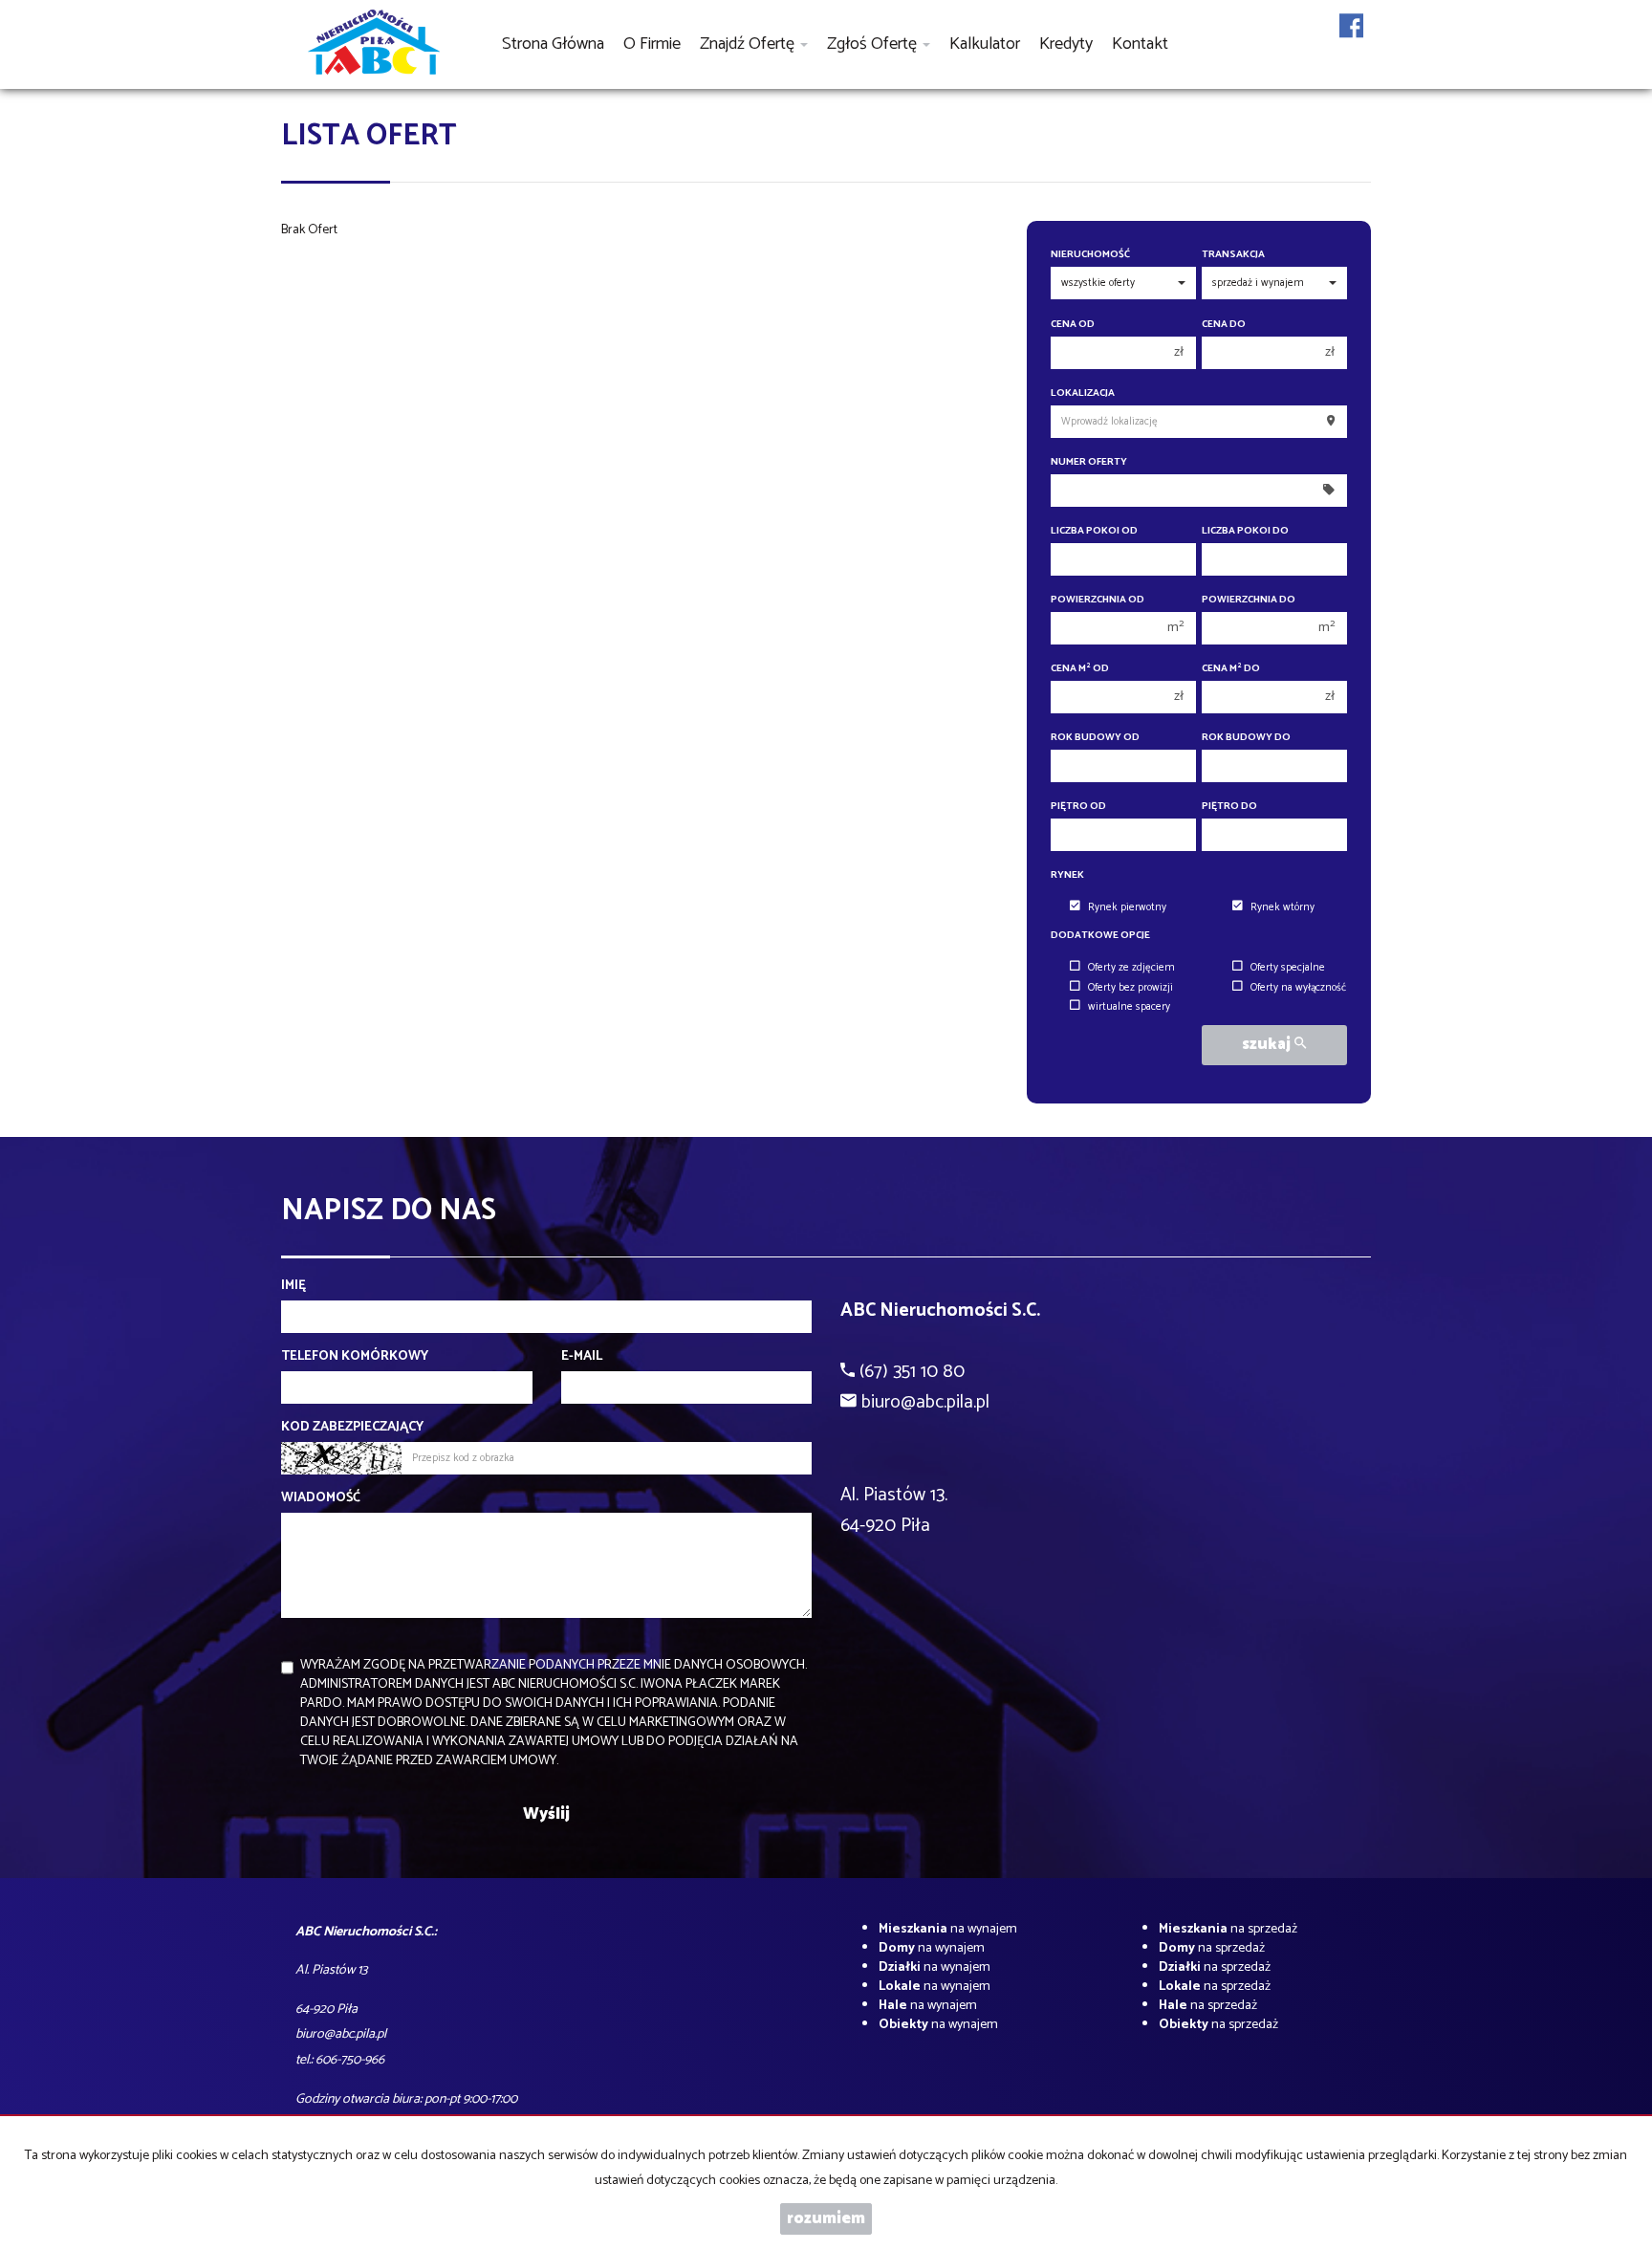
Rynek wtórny (1282, 907)
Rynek (1067, 875)
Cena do (1224, 325)
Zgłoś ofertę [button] (874, 44)
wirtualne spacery (1129, 1007)
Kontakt (1140, 44)
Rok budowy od (1095, 738)
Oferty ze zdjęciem (1131, 968)
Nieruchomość (1090, 255)
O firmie (652, 44)
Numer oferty (1089, 462)
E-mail (582, 1357)
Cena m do (1231, 669)
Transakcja (1233, 255)
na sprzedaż (1228, 1929)
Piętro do (1229, 807)
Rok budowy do (1246, 738)
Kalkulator (985, 44)
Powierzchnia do (1249, 600)
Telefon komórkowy (355, 1357)
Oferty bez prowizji (1130, 988)
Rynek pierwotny (1127, 907)
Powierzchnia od (1098, 600)
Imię (293, 1286)
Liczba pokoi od (1094, 531)
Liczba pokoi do (1245, 531)
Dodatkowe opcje (1100, 936)
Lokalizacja (1083, 393)
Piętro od (1078, 807)
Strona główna (553, 44)
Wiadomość (321, 1498)
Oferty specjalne (1288, 968)
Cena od (1073, 325)
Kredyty (1066, 44)
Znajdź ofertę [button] (749, 44)
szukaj (1268, 1045)
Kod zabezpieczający (352, 1428)
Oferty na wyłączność (1298, 988)
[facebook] (1351, 38)
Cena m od (1080, 669)
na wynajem (948, 1929)
